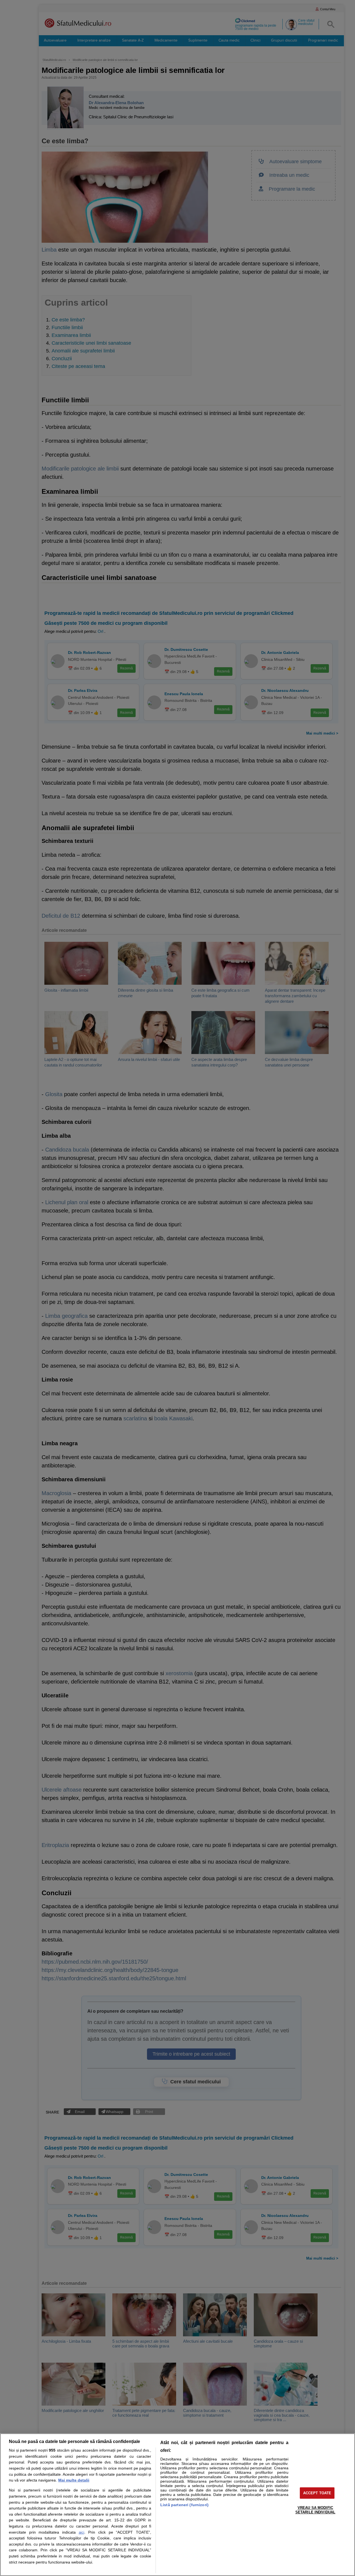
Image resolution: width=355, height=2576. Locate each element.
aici (82, 2532)
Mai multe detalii (74, 2480)
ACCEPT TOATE (317, 2493)
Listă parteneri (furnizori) (184, 2505)
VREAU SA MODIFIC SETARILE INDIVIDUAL (315, 2510)
